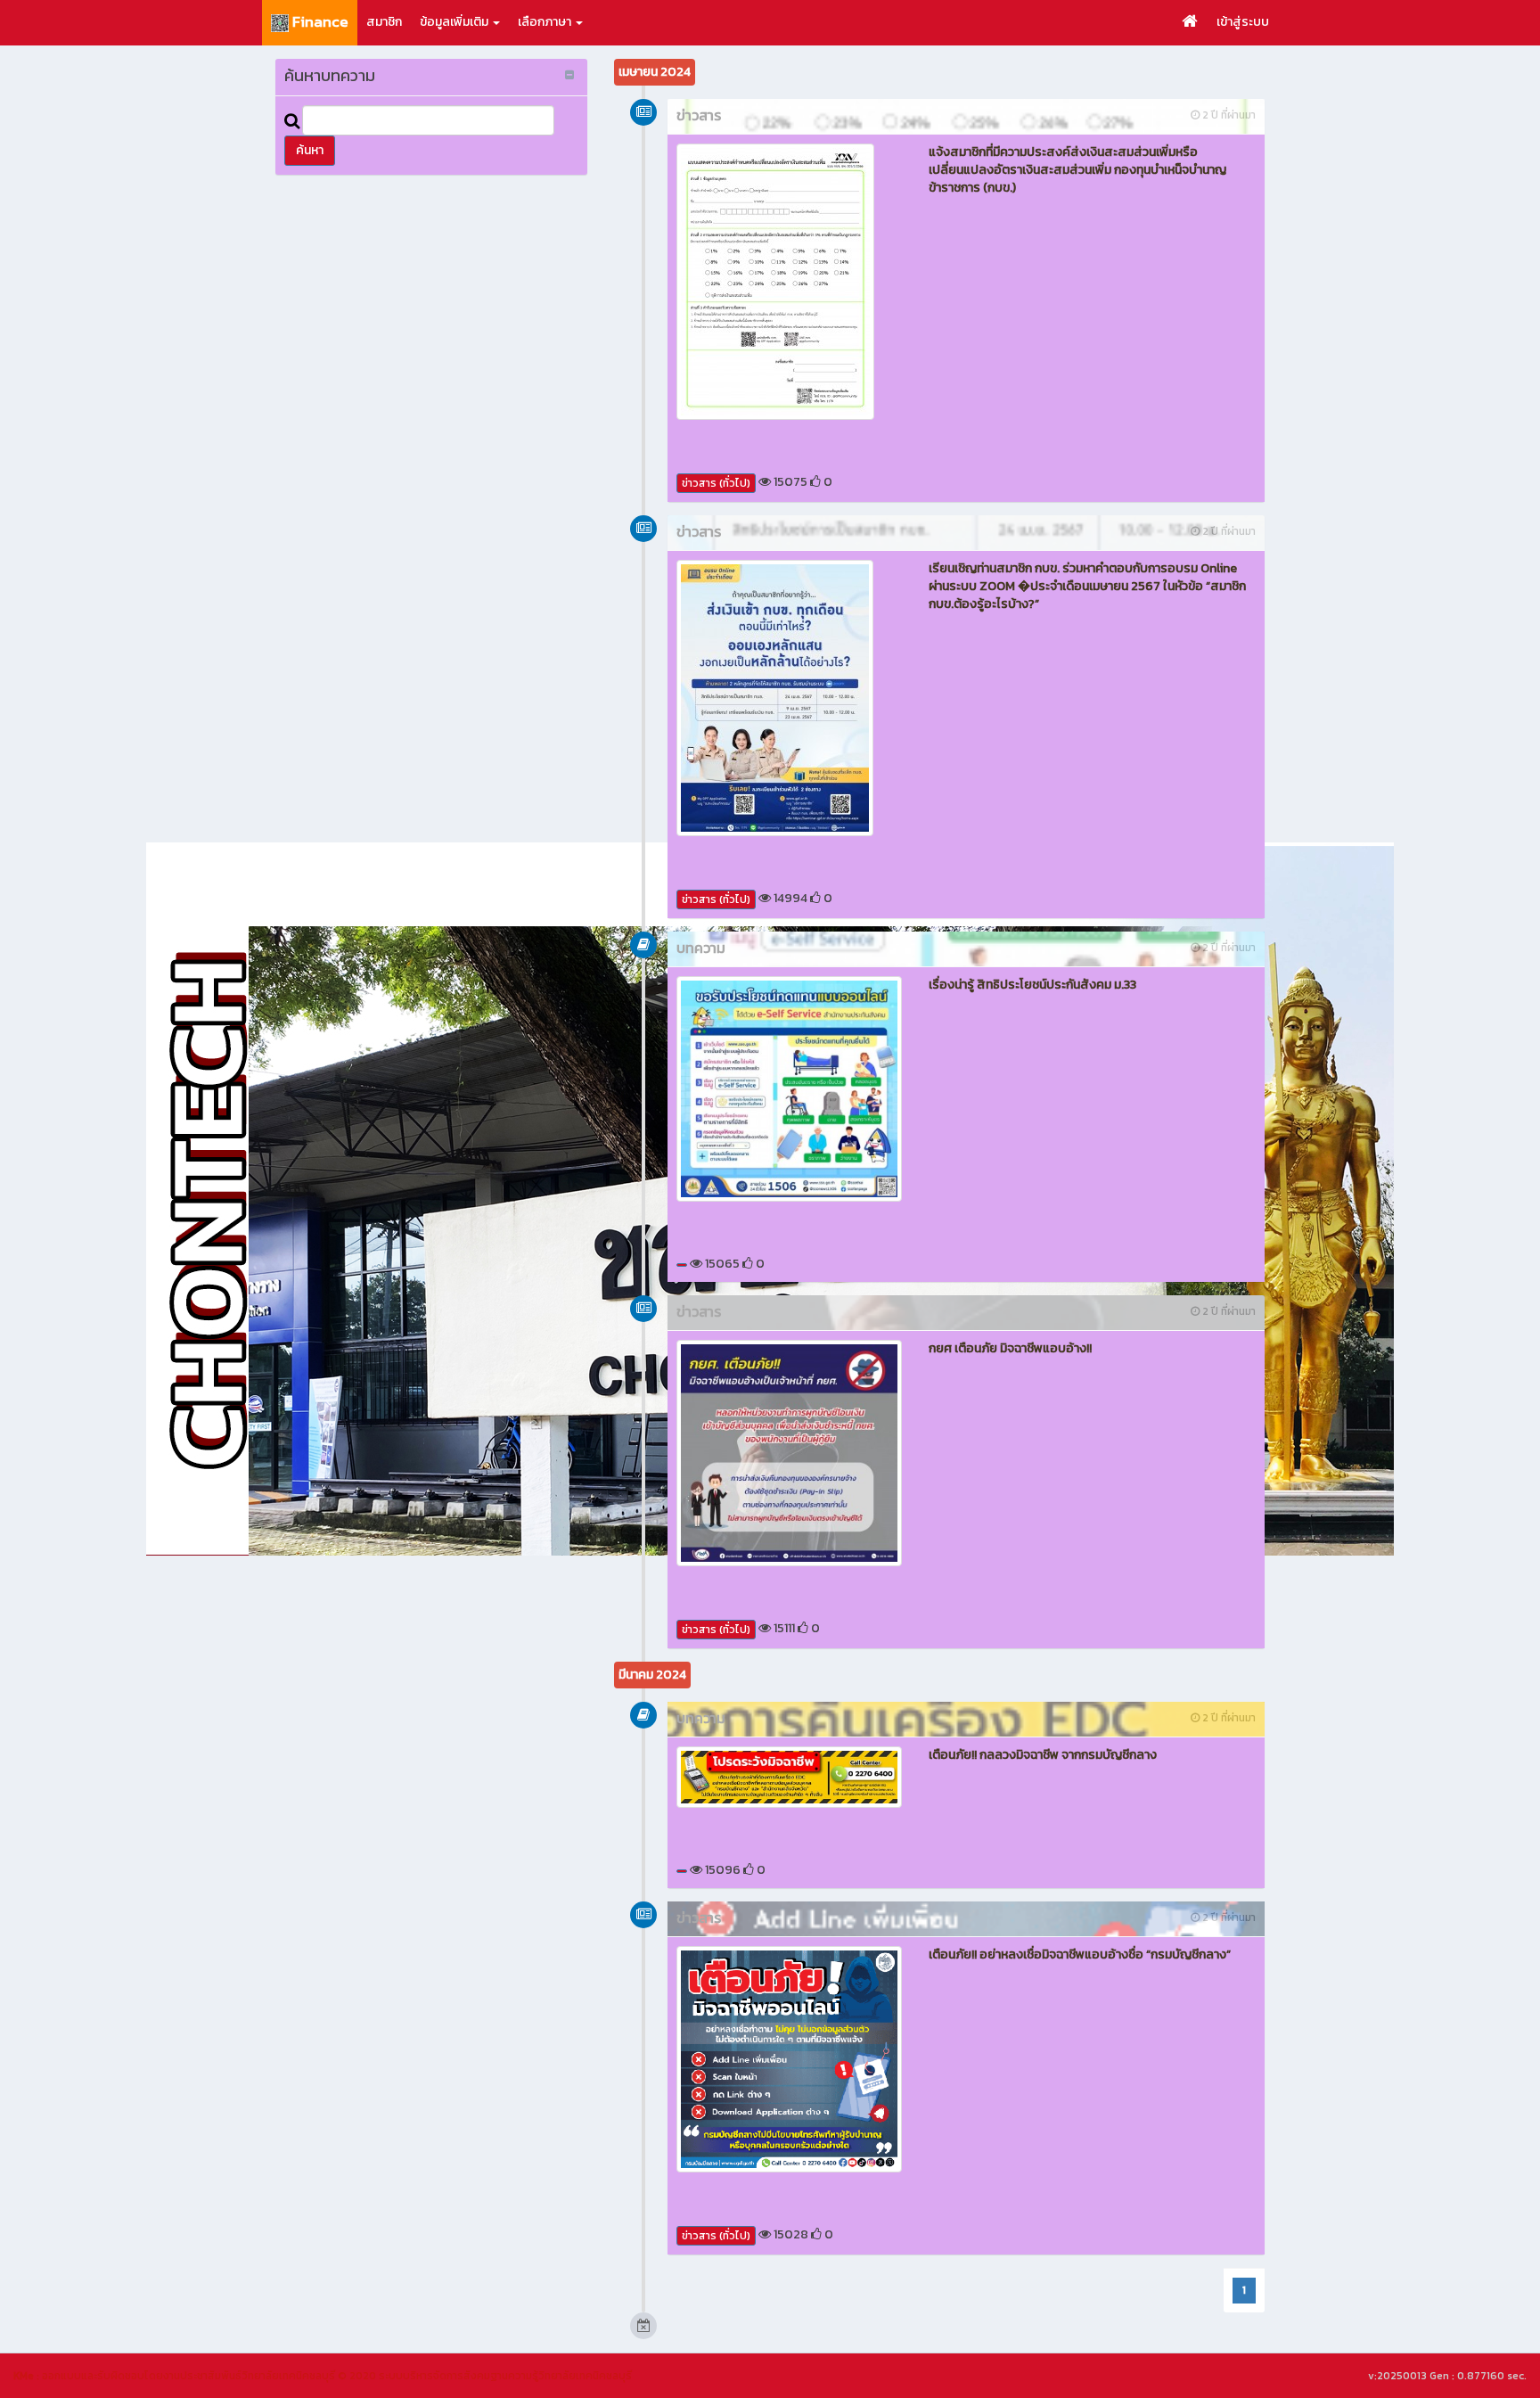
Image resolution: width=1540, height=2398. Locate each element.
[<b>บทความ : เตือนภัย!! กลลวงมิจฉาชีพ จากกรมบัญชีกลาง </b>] (789, 1778)
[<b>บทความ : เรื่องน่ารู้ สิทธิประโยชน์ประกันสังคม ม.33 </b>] (789, 1089)
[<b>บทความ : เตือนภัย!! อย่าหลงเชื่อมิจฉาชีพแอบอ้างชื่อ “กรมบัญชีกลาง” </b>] (789, 2059)
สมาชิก (384, 22)
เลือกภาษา (546, 22)
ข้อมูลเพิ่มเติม (455, 22)
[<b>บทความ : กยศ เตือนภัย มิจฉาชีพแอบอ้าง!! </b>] (789, 1453)
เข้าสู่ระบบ (1243, 22)
